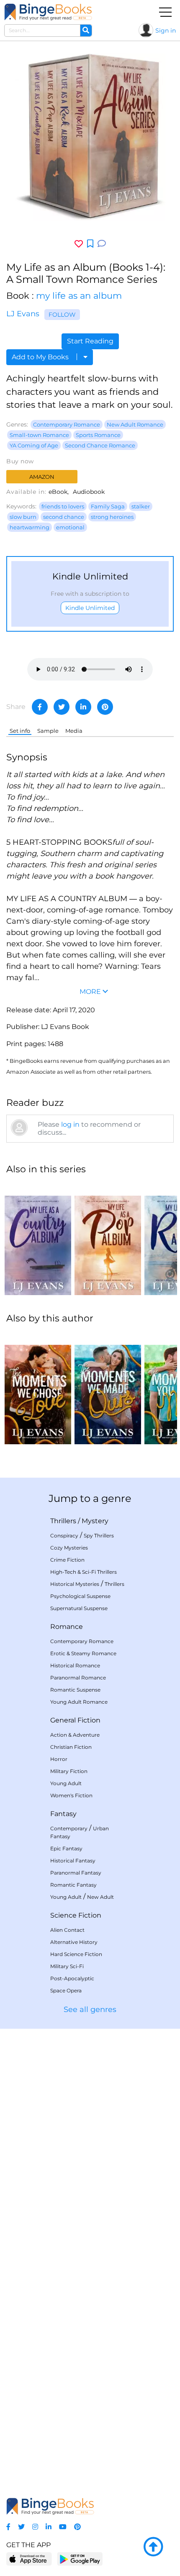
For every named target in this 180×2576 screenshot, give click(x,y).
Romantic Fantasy (73, 1885)
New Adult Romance (135, 424)
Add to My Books (41, 357)
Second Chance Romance (100, 445)
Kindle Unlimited (90, 608)
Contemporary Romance (67, 424)
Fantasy (63, 1814)
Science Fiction (76, 1915)
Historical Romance (75, 1665)
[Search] (86, 30)
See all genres (90, 2009)
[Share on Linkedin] (83, 707)
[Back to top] (153, 2547)
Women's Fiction (71, 1795)
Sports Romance (98, 435)
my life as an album (79, 296)
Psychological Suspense (80, 1596)
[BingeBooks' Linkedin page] (49, 2527)
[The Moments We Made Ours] (108, 1388)
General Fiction (75, 1720)
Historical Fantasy (73, 1861)
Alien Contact (67, 1930)
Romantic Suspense (75, 1690)
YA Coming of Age (34, 445)
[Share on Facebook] (40, 707)
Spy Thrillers (99, 1536)
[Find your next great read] (48, 12)
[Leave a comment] (102, 244)
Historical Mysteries (75, 1584)
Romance (67, 1627)
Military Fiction (69, 1771)
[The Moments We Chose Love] (38, 1388)
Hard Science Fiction (76, 1954)
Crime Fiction (67, 1560)
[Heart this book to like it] (79, 244)
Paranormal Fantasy (76, 1873)
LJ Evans (23, 314)
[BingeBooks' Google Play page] (80, 2559)
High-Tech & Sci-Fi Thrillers (84, 1572)
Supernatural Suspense (79, 1608)
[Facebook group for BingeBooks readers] (8, 2527)
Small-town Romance (39, 435)
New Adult (100, 1897)
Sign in (166, 30)
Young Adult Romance (79, 1702)
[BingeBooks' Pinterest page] (77, 2527)
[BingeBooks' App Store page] (29, 2559)
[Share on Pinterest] (105, 707)
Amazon (42, 477)
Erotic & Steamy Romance (83, 1653)
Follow (62, 315)
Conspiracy (64, 1536)
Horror (59, 1759)
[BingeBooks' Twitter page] (21, 2527)
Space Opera (66, 1990)
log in (70, 1124)
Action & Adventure (75, 1735)
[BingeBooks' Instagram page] (35, 2527)
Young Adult (66, 1783)
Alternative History (74, 1942)
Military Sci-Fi (67, 1966)
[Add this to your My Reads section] (90, 244)
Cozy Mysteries (69, 1548)
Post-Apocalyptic (72, 1978)
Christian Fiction (71, 1747)
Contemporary (69, 1828)
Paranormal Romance (78, 1678)
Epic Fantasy (66, 1848)
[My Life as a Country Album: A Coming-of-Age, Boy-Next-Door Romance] (38, 1239)
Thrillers (63, 1521)
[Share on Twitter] (62, 707)
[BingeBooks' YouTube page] (63, 2527)
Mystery (95, 1521)
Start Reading (90, 341)
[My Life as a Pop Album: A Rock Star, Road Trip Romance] (108, 1239)
